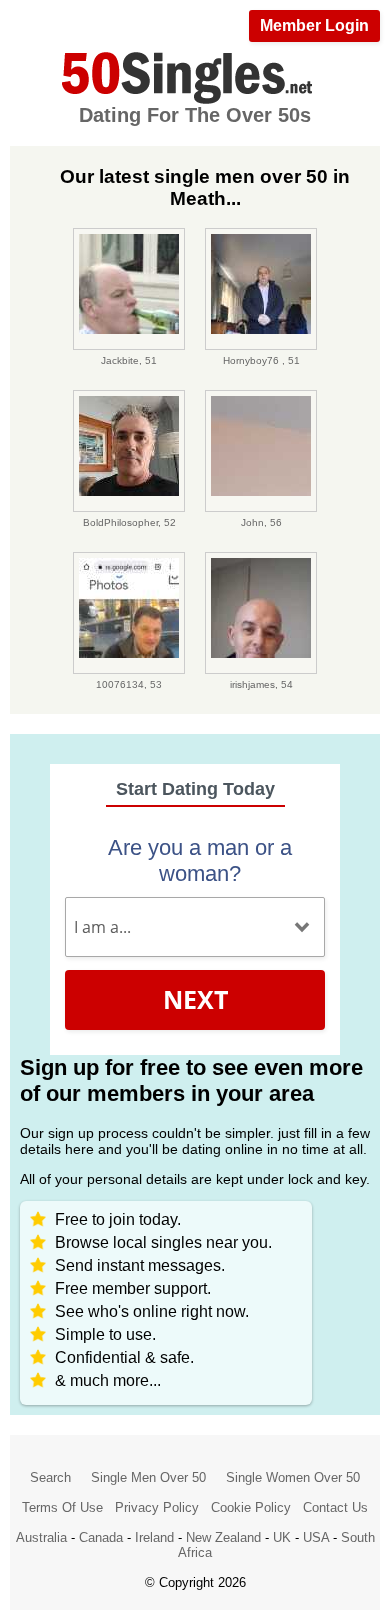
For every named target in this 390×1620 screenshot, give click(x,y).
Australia (41, 1537)
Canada (101, 1537)
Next (195, 999)
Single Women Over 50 (293, 1477)
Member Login (314, 25)
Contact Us (335, 1507)
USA (316, 1537)
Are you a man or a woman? (200, 860)
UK (282, 1537)
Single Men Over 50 (148, 1477)
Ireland (154, 1537)
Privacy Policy (157, 1507)
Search (50, 1477)
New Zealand (223, 1537)
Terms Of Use (62, 1507)
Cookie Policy (251, 1507)
